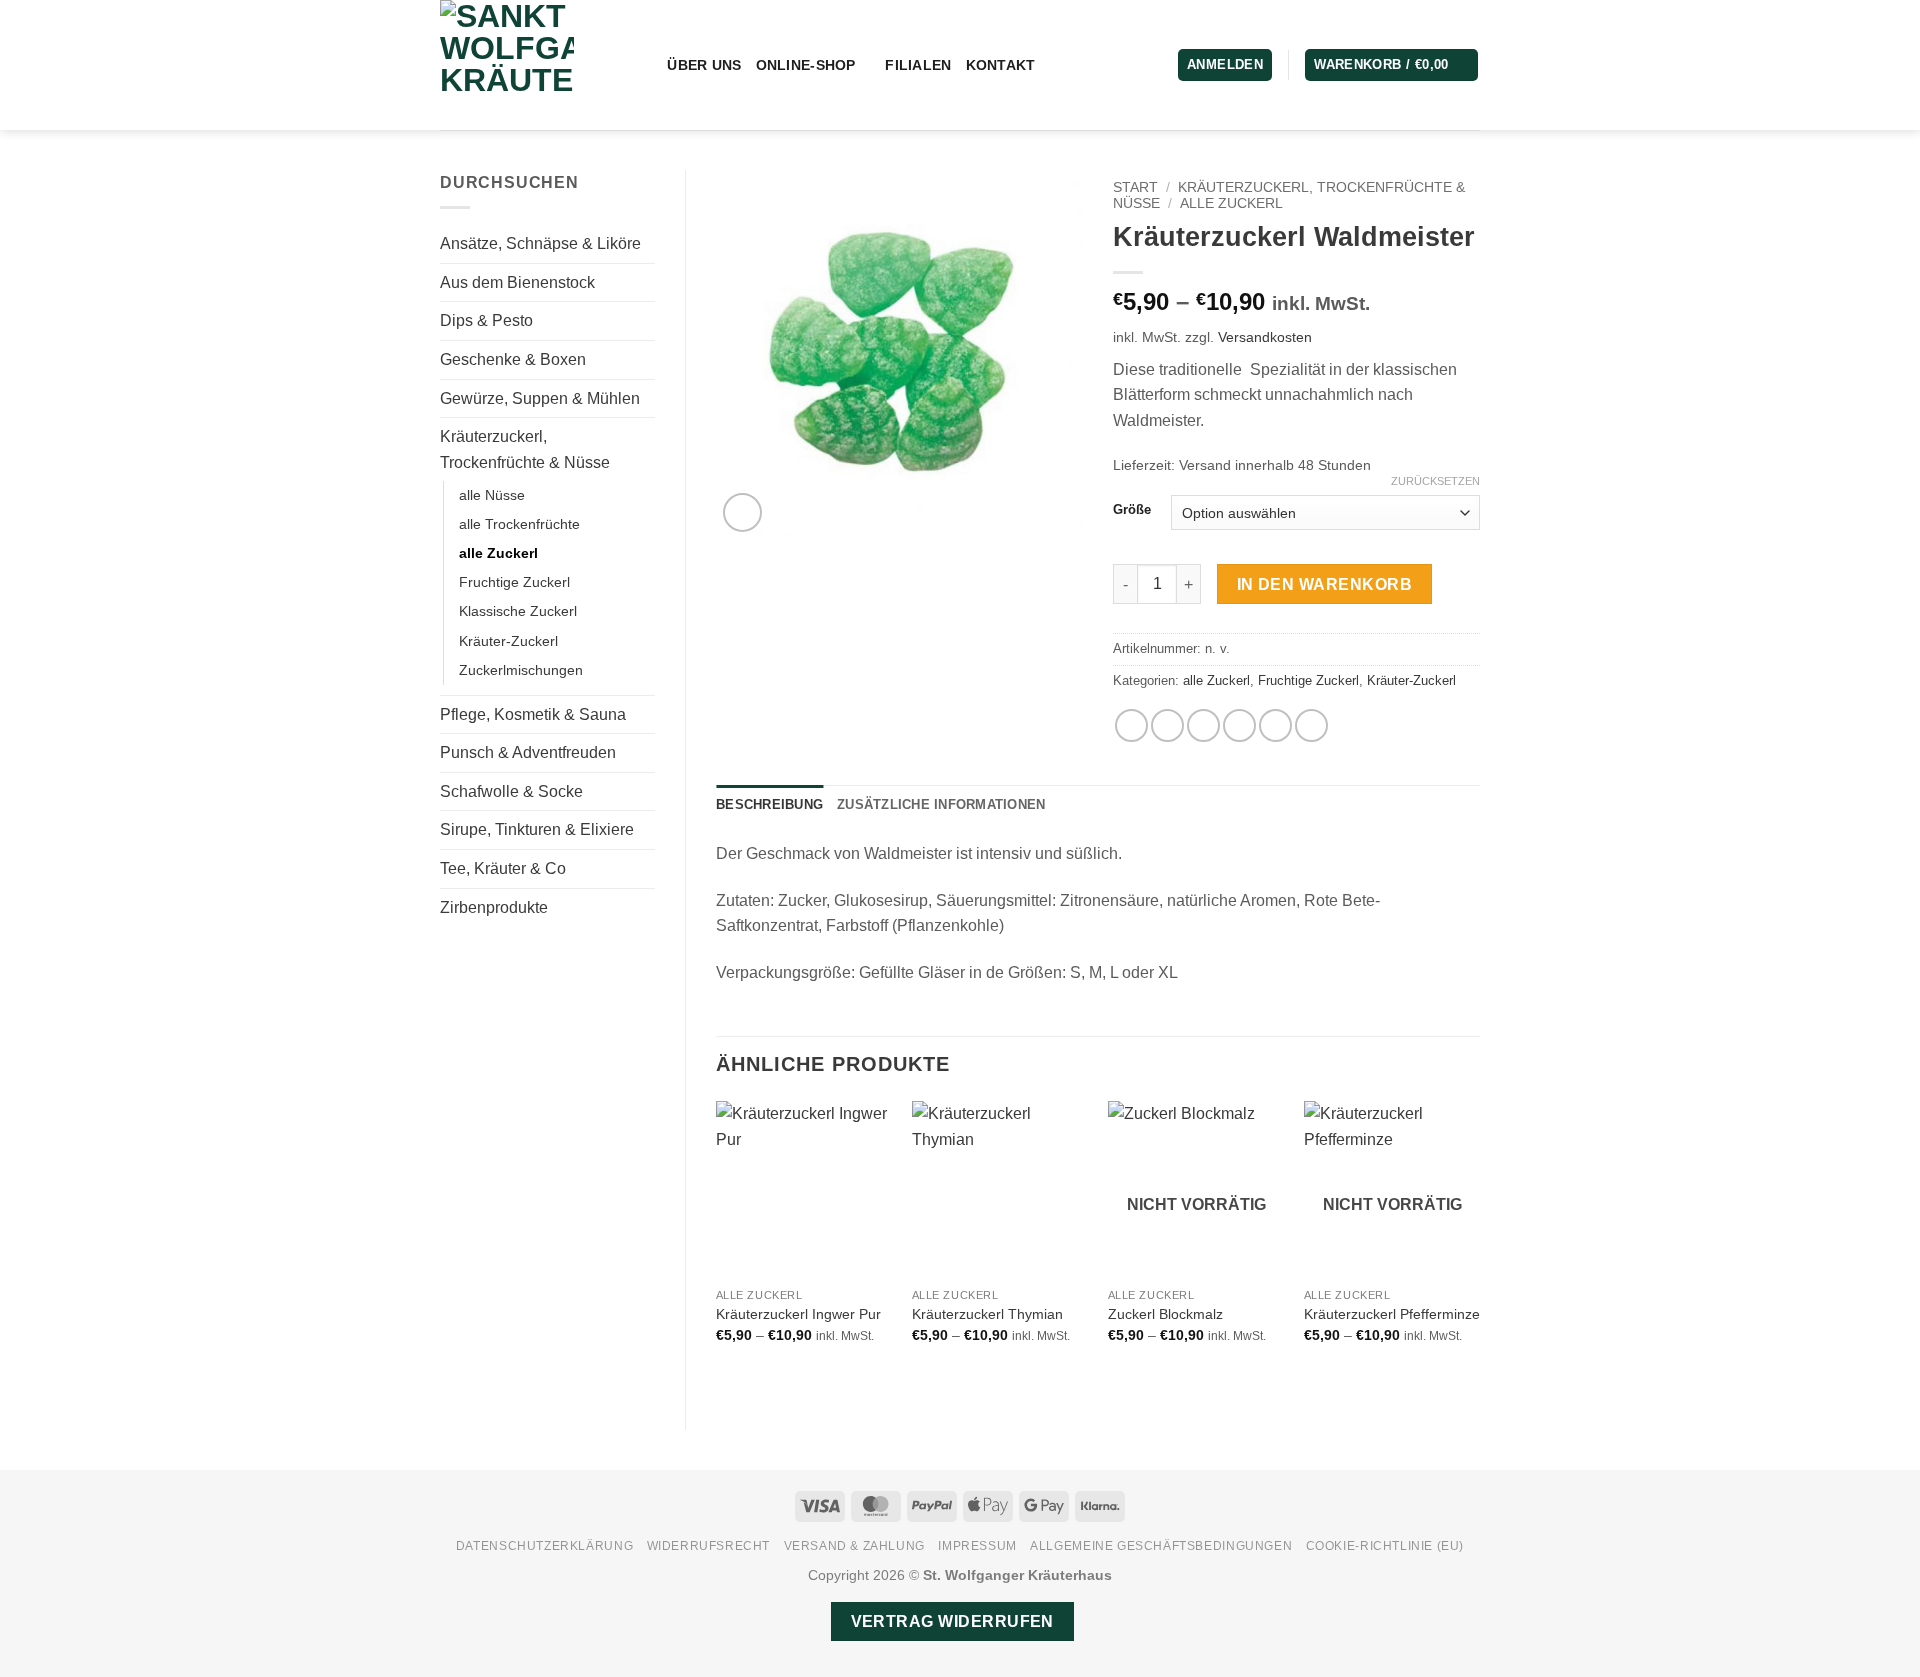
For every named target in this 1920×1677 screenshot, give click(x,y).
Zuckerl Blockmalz (1165, 1314)
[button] (1391, 65)
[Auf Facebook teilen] (1131, 725)
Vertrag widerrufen (952, 1621)
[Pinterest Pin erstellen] (1239, 725)
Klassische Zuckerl (518, 611)
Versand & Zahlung (854, 1546)
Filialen (918, 65)
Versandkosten (1265, 337)
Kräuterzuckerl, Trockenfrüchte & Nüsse (525, 449)
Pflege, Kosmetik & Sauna (533, 714)
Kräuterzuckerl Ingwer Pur (798, 1314)
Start (1135, 187)
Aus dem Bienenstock (517, 282)
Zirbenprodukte (494, 907)
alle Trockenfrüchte (519, 524)
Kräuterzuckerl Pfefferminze (1392, 1314)
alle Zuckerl (498, 553)
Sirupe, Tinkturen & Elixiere (537, 829)
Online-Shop (806, 65)
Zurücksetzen (1435, 481)
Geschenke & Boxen (513, 359)
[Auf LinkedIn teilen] (1275, 725)
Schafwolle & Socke (511, 791)
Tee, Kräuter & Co (503, 868)
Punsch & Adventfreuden (528, 752)
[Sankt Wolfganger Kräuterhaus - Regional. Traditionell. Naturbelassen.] (523, 65)
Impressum (977, 1546)
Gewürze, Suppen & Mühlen (540, 398)
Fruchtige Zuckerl (514, 582)
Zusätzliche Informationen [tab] (941, 804)
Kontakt (1001, 65)
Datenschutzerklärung (544, 1546)
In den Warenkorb (1324, 584)
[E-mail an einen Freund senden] (1203, 725)
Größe (1132, 510)
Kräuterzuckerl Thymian (987, 1314)
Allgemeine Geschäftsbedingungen (1161, 1546)
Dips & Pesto (486, 320)
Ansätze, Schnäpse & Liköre (540, 243)
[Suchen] (644, 65)
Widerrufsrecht (709, 1546)
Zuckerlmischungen (521, 670)
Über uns (704, 65)
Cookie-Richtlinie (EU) (1385, 1546)
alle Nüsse (492, 495)
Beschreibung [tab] (769, 804)
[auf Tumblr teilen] (1311, 725)
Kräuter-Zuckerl (508, 641)
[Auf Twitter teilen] (1167, 725)
